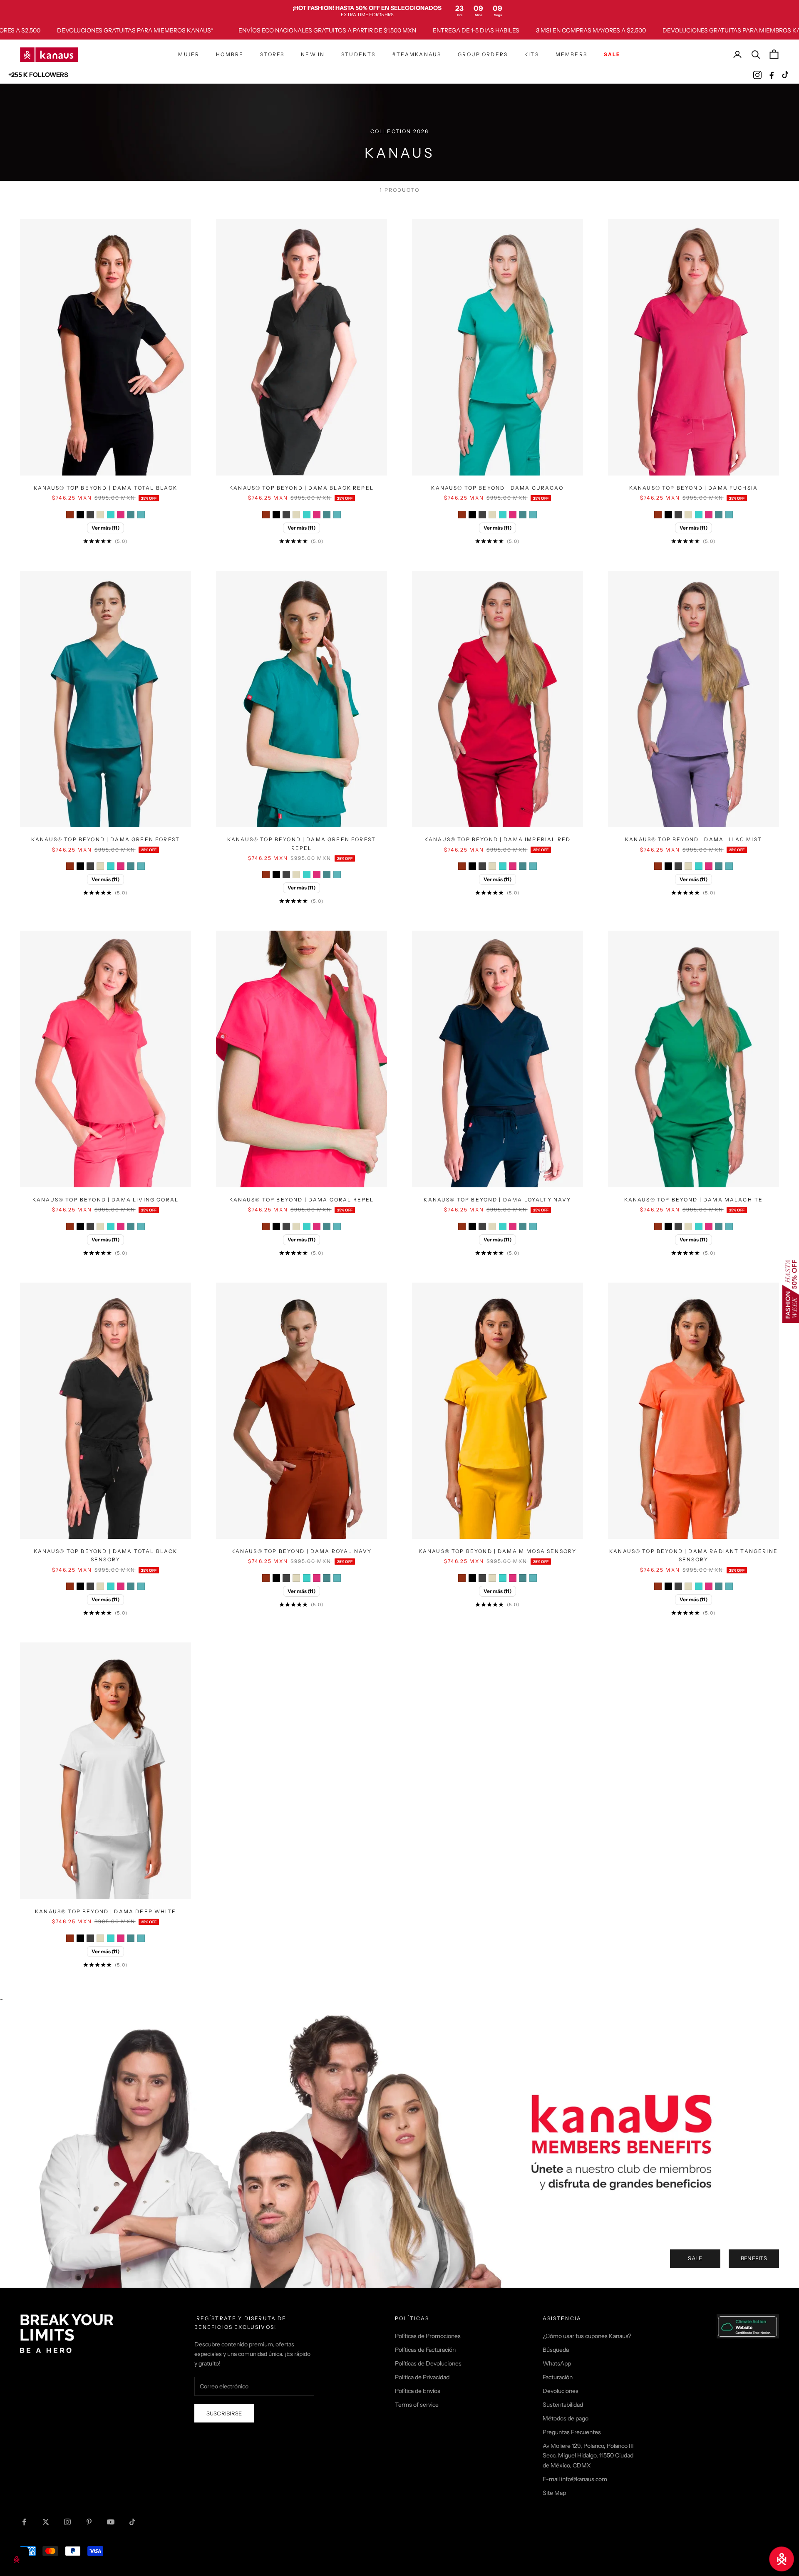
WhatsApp (557, 2363)
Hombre (230, 54)
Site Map (554, 2493)
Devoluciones (561, 2391)
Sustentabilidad (563, 2405)
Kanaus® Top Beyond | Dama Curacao (497, 488)
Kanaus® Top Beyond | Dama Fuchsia (694, 488)
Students (358, 54)
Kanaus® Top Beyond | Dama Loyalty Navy (497, 1200)
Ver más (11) (105, 528)
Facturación (558, 2377)
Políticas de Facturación (425, 2350)
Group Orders (483, 54)
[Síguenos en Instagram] (67, 2522)
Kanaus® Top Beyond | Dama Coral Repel (302, 1200)
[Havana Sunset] (70, 515)
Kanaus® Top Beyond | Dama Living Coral (105, 1200)
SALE (695, 2258)
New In (313, 54)
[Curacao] (111, 515)
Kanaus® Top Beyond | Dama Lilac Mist (694, 839)
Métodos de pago (566, 2418)
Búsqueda (556, 2350)
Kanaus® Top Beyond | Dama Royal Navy (302, 1551)
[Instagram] (757, 75)
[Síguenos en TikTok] (132, 2522)
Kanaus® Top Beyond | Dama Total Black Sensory (106, 1555)
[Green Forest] (131, 515)
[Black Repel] (90, 515)
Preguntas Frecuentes (572, 2432)
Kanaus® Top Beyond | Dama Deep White (105, 1911)
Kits (532, 54)
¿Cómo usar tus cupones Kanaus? (587, 2336)
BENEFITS (754, 2258)
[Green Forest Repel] (141, 515)
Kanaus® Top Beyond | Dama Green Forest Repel (301, 843)
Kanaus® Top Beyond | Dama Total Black (106, 488)
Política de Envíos (418, 2391)
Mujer (189, 54)
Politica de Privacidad (422, 2377)
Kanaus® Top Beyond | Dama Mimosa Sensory (498, 1551)
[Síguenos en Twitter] (46, 2522)
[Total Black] (80, 515)
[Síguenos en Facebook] (24, 2522)
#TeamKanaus (417, 54)
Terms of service (417, 2405)
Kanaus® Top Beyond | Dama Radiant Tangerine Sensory (694, 1555)
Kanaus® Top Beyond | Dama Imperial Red (498, 839)
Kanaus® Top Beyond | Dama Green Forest (105, 839)
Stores (272, 54)
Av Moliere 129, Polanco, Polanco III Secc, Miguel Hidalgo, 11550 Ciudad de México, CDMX (588, 2455)
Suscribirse (224, 2413)
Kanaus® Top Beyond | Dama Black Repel (301, 488)
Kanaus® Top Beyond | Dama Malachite (694, 1200)
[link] (399, 11)
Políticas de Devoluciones (428, 2363)
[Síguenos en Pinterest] (89, 2522)
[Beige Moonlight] (100, 515)
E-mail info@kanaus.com (575, 2479)
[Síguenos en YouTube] (111, 2522)
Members (571, 54)
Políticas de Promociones (428, 2336)
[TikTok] (786, 75)
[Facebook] (772, 75)
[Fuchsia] (121, 515)
